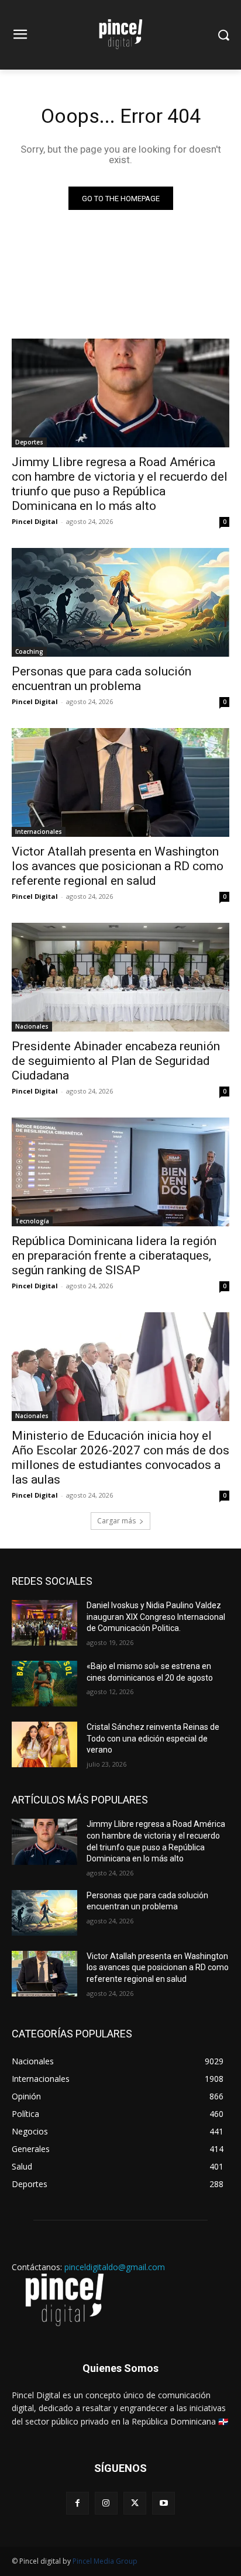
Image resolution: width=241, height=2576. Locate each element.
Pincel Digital (35, 521)
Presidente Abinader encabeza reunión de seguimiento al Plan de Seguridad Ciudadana (116, 1061)
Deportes (29, 442)
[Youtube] (163, 2503)
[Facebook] (78, 2503)
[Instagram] (106, 2503)
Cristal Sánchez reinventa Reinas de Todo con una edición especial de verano (153, 1738)
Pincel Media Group (105, 2561)
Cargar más (116, 1521)
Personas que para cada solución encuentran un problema (101, 679)
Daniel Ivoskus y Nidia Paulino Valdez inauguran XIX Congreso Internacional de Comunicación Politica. (156, 1617)
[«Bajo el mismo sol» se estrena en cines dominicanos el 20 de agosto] (44, 1684)
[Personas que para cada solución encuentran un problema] (120, 602)
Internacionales (39, 832)
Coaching (29, 651)
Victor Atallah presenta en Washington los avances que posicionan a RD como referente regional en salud (118, 866)
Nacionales (32, 1026)
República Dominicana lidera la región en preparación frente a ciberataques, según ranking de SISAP (114, 1256)
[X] (135, 2503)
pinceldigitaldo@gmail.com (115, 2267)
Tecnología (32, 1221)
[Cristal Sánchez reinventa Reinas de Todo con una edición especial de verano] (44, 1744)
